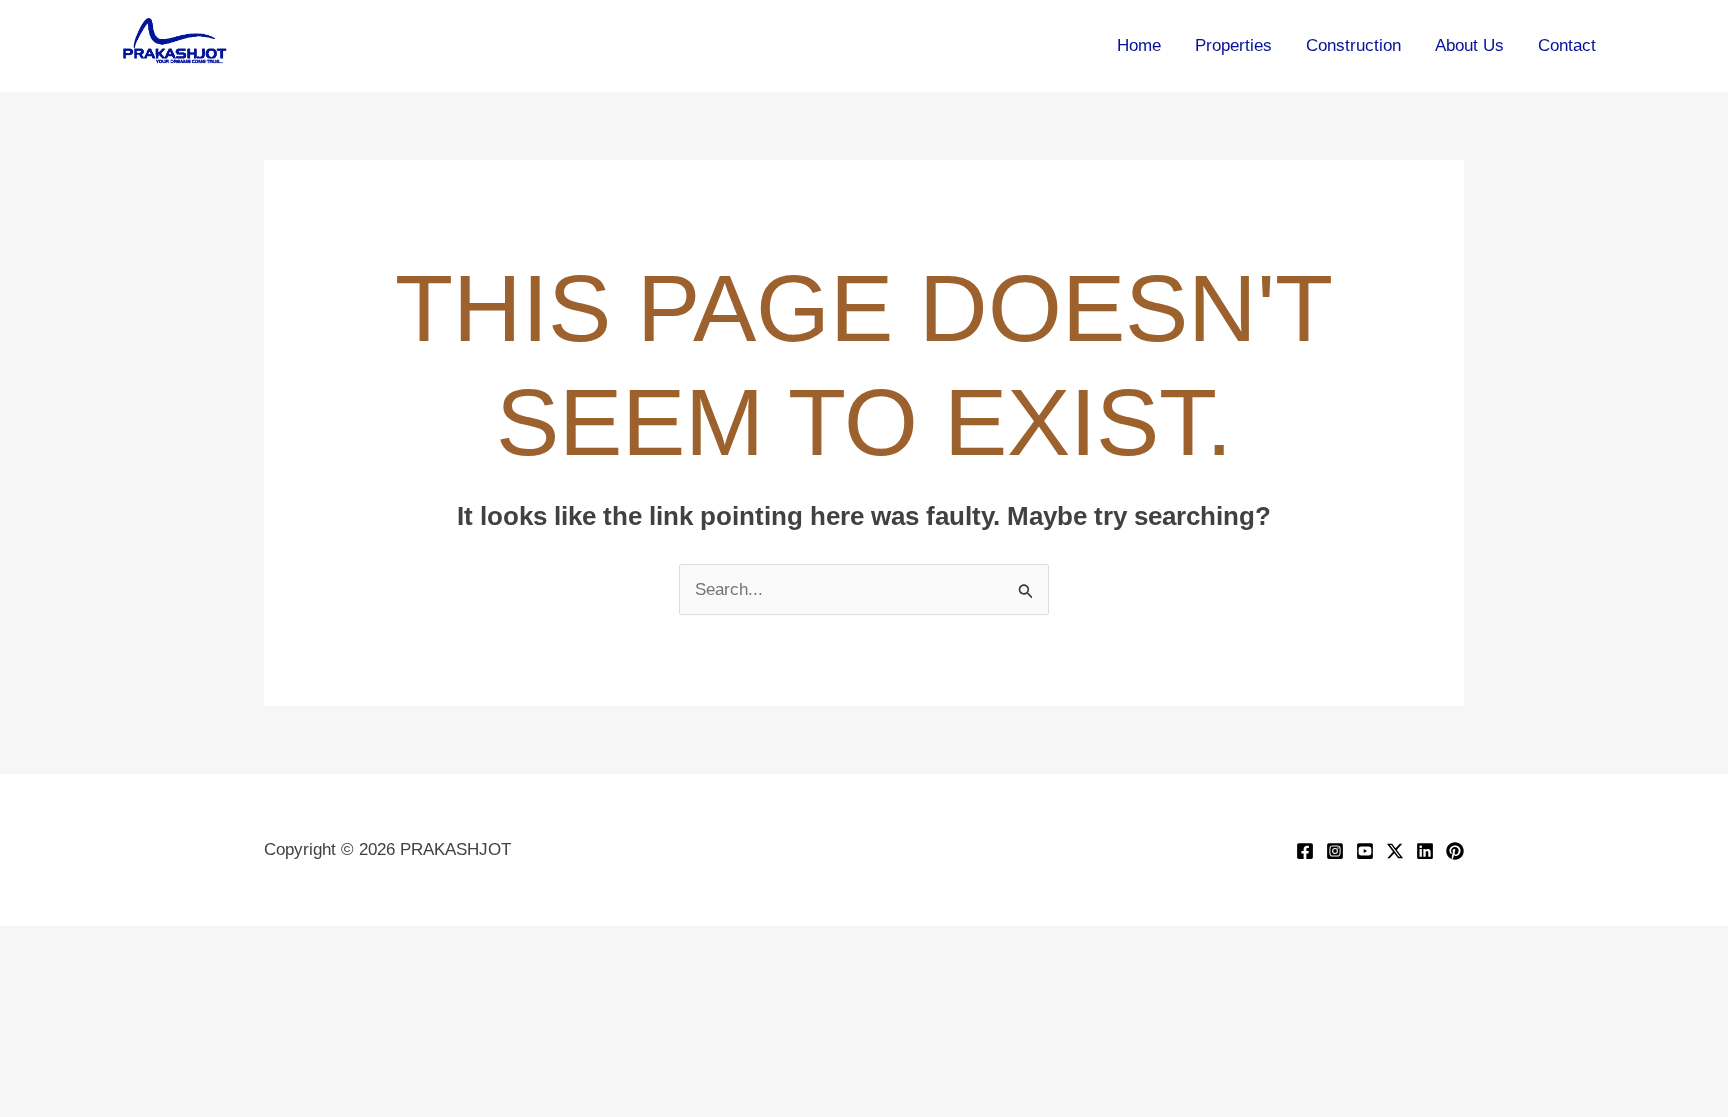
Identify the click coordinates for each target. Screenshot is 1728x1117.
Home (1139, 45)
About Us (1469, 45)
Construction (1353, 45)
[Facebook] (1305, 851)
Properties (1233, 45)
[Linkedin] (1425, 851)
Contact (1567, 45)
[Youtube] (1365, 851)
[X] (1395, 851)
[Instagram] (1335, 851)
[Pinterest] (1455, 851)
